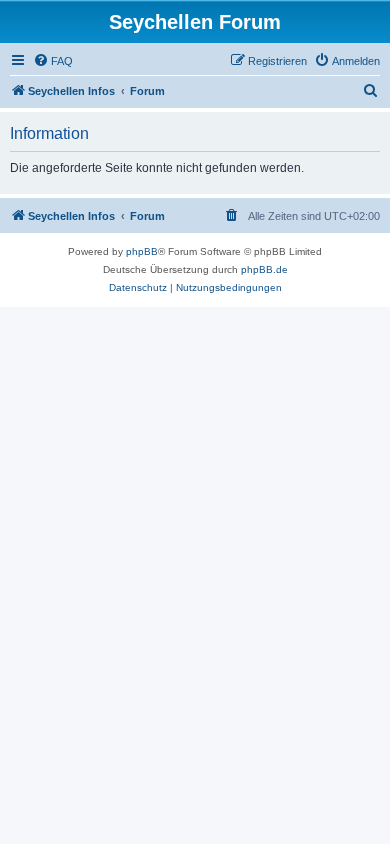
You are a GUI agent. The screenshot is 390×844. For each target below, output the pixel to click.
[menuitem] (53, 61)
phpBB (142, 251)
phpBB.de (264, 269)
